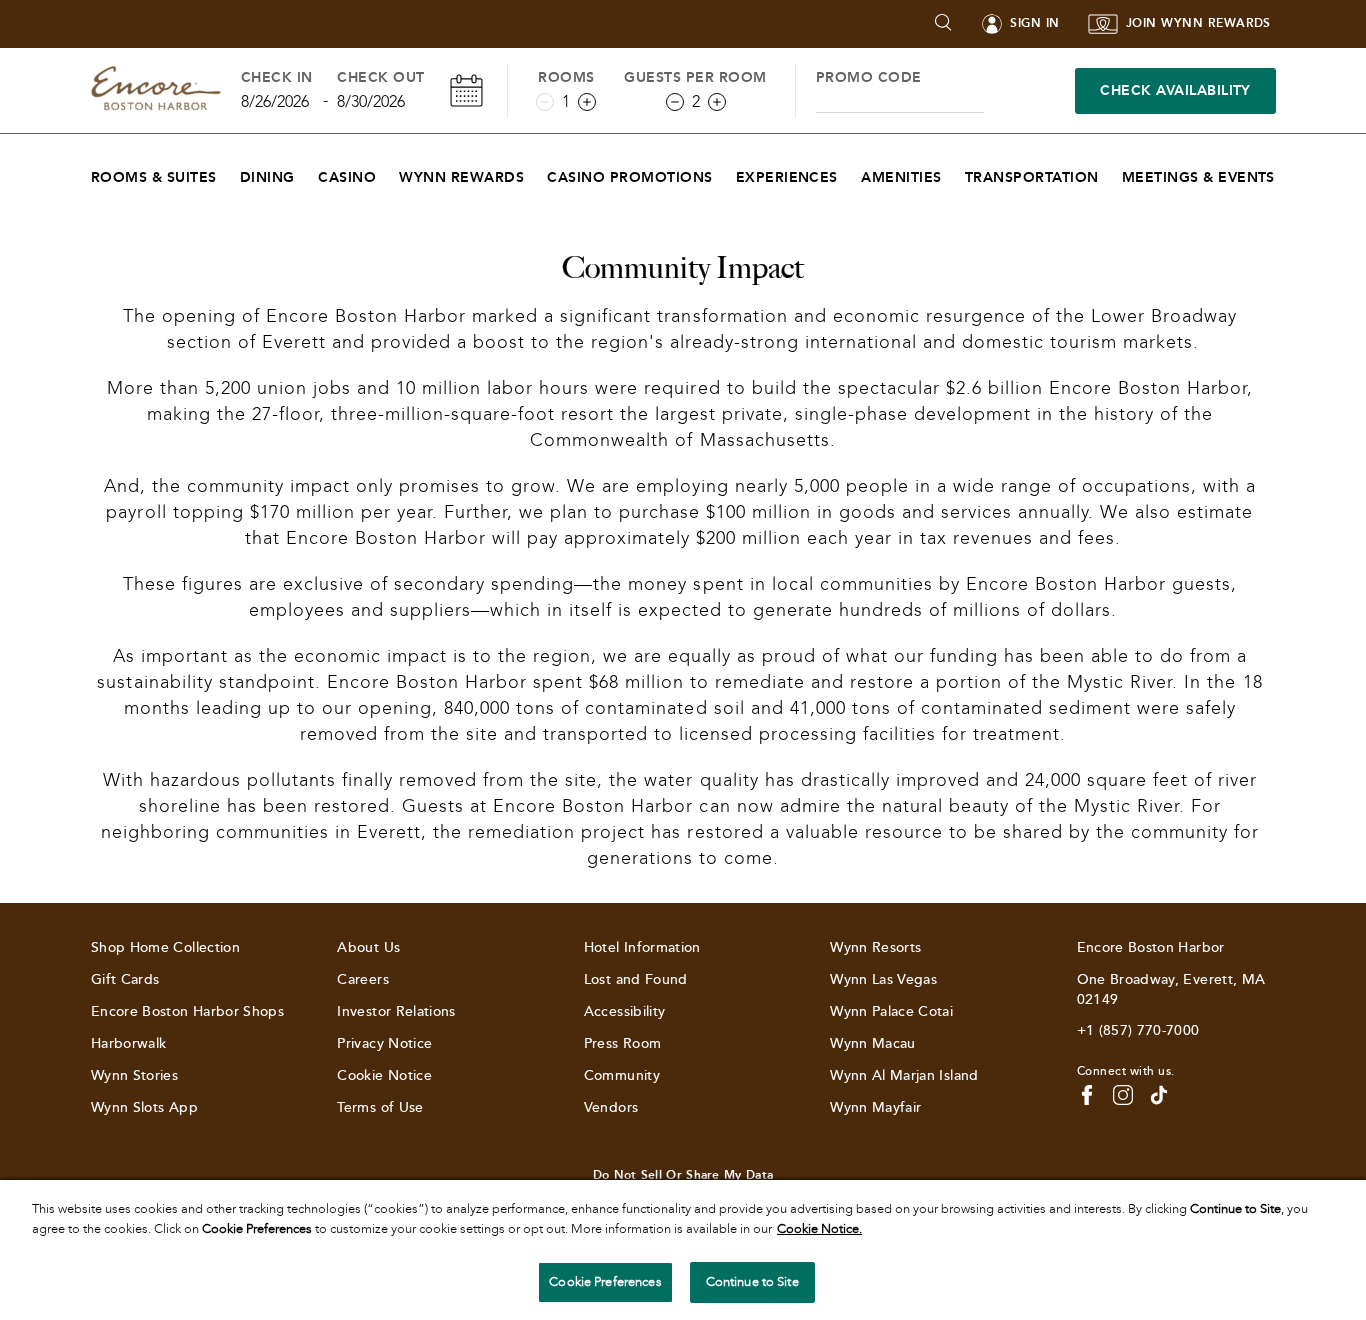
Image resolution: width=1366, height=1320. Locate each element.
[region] (683, 1250)
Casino (347, 177)
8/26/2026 (275, 101)
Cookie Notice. (819, 1229)
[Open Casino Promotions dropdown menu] (725, 172)
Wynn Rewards (461, 177)
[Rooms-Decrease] (545, 102)
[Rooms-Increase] (587, 102)
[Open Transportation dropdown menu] (1111, 172)
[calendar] (466, 90)
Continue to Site (752, 1282)
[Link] (156, 90)
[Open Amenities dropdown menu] (954, 172)
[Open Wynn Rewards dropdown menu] (536, 172)
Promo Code (869, 77)
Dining (267, 177)
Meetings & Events (1198, 177)
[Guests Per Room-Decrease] (675, 102)
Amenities (901, 177)
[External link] (1159, 1095)
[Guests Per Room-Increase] (717, 102)
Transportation (1032, 177)
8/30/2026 (371, 101)
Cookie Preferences (605, 1282)
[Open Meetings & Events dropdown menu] (1287, 172)
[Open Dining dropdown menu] (307, 172)
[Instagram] (1123, 1095)
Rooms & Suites (154, 177)
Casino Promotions (629, 177)
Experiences (787, 177)
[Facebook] (1087, 1095)
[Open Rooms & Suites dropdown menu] (229, 172)
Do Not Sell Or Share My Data (683, 1175)
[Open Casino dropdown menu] (388, 172)
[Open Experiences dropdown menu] (850, 172)
